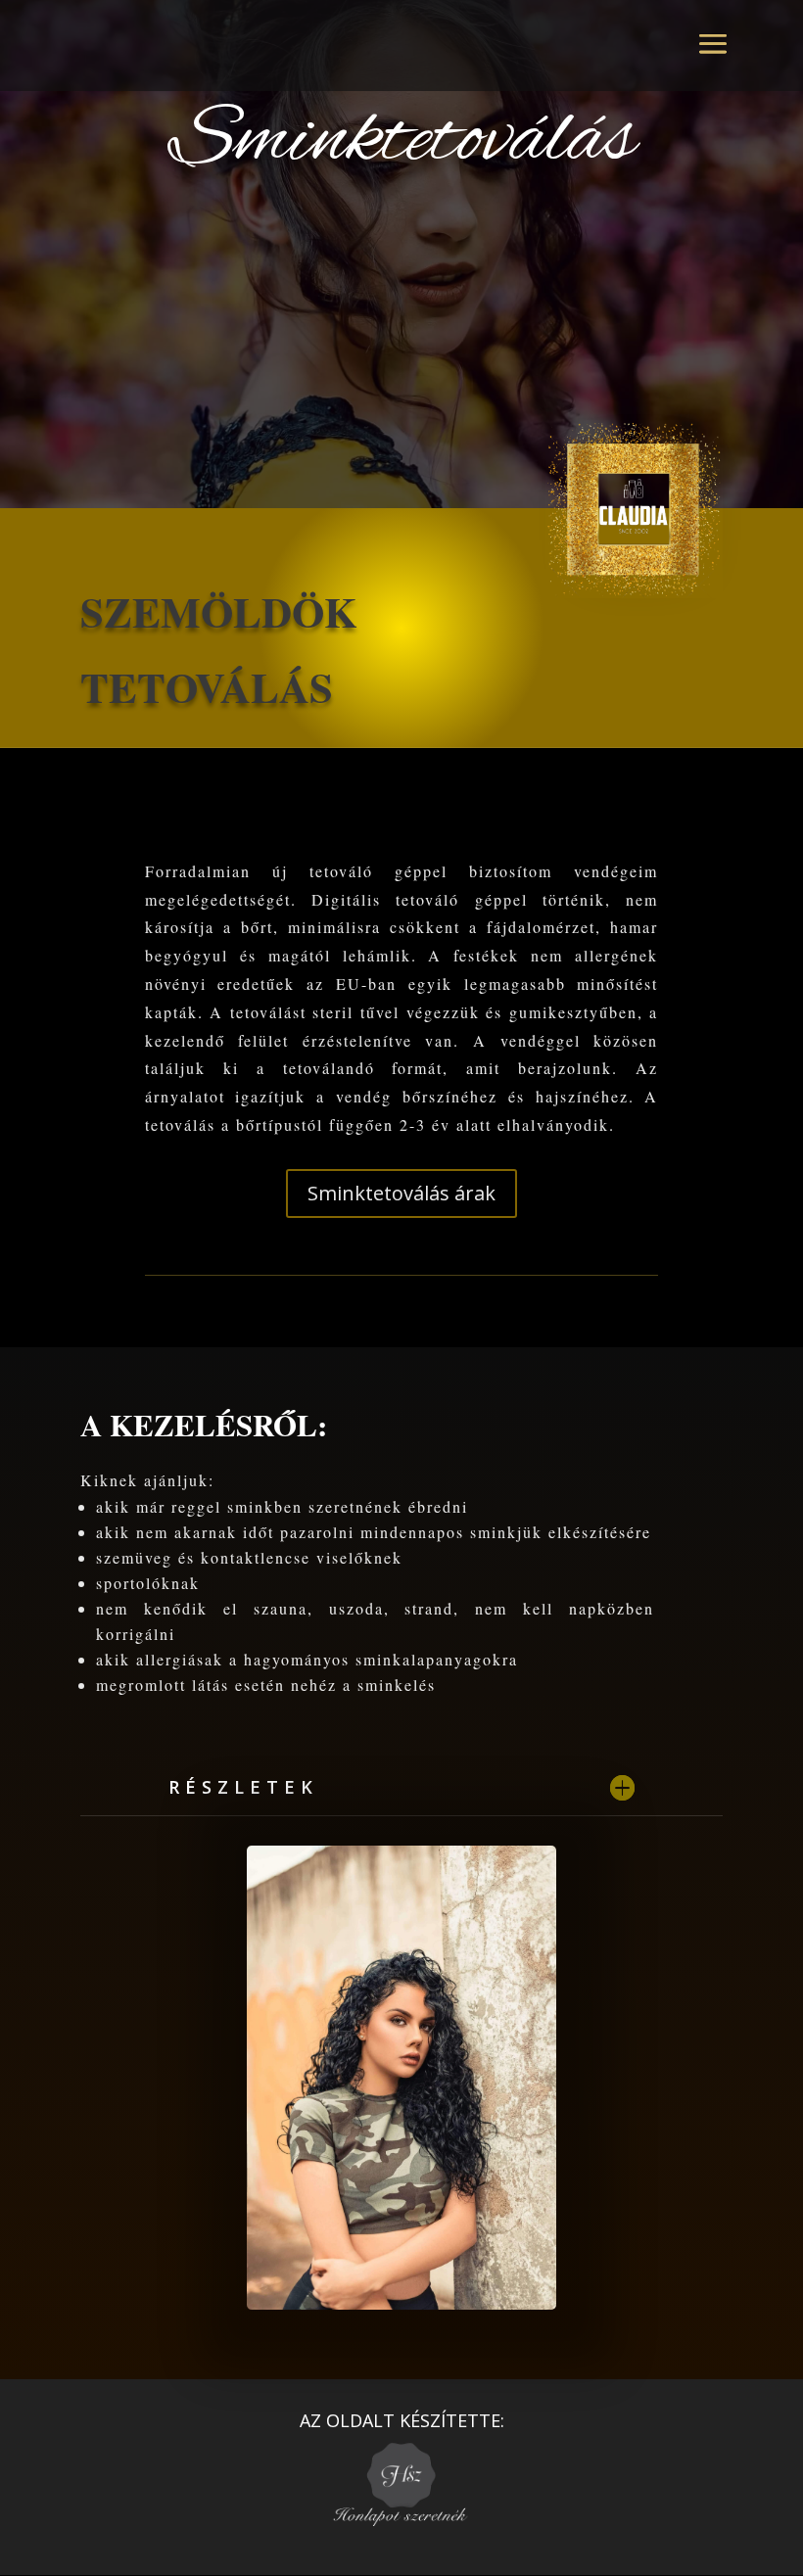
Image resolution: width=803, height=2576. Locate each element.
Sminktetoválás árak (401, 1193)
